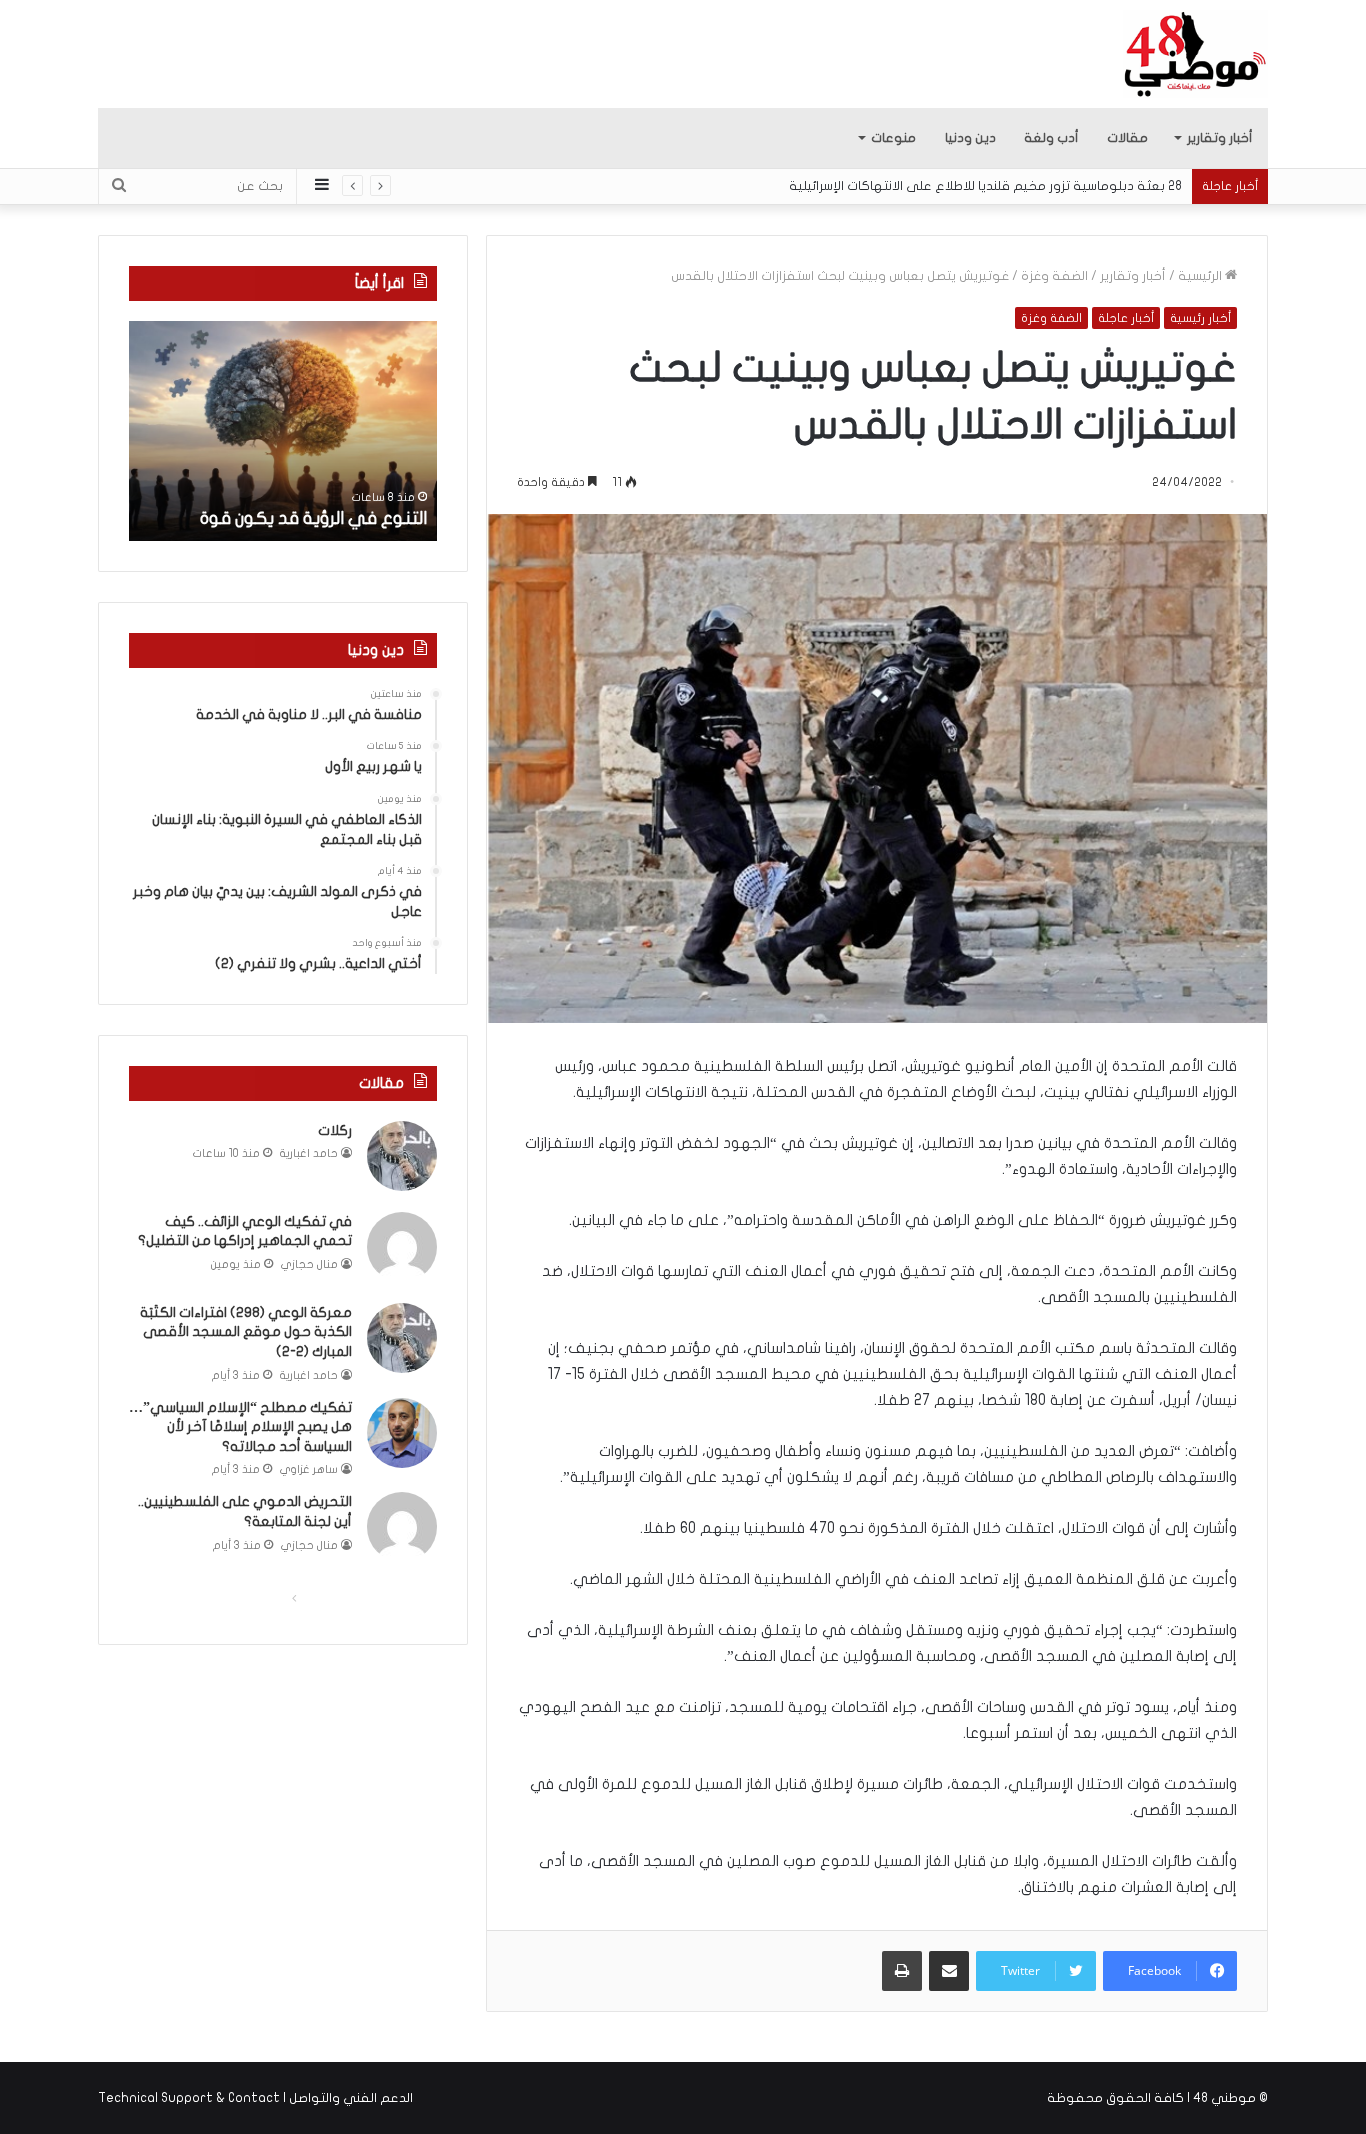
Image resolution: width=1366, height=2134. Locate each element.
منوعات (893, 138)
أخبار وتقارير (1220, 138)
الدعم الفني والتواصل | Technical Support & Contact (255, 2098)
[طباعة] (902, 1971)
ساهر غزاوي (309, 1469)
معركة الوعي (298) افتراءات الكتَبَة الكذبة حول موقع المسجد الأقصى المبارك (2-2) (246, 1332)
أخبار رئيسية (1200, 318)
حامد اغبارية (309, 1153)
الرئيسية (1201, 276)
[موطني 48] (1195, 54)
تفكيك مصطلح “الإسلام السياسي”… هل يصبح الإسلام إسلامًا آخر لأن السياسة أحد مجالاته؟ (240, 1427)
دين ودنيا (970, 138)
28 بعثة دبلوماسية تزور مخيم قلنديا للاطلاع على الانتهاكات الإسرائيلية (985, 186)
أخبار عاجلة (1126, 318)
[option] (283, 431)
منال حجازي (309, 1264)
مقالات (1127, 138)
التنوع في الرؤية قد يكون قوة (313, 518)
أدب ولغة (1051, 138)
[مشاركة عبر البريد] (949, 1971)
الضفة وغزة (1054, 276)
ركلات (335, 1130)
